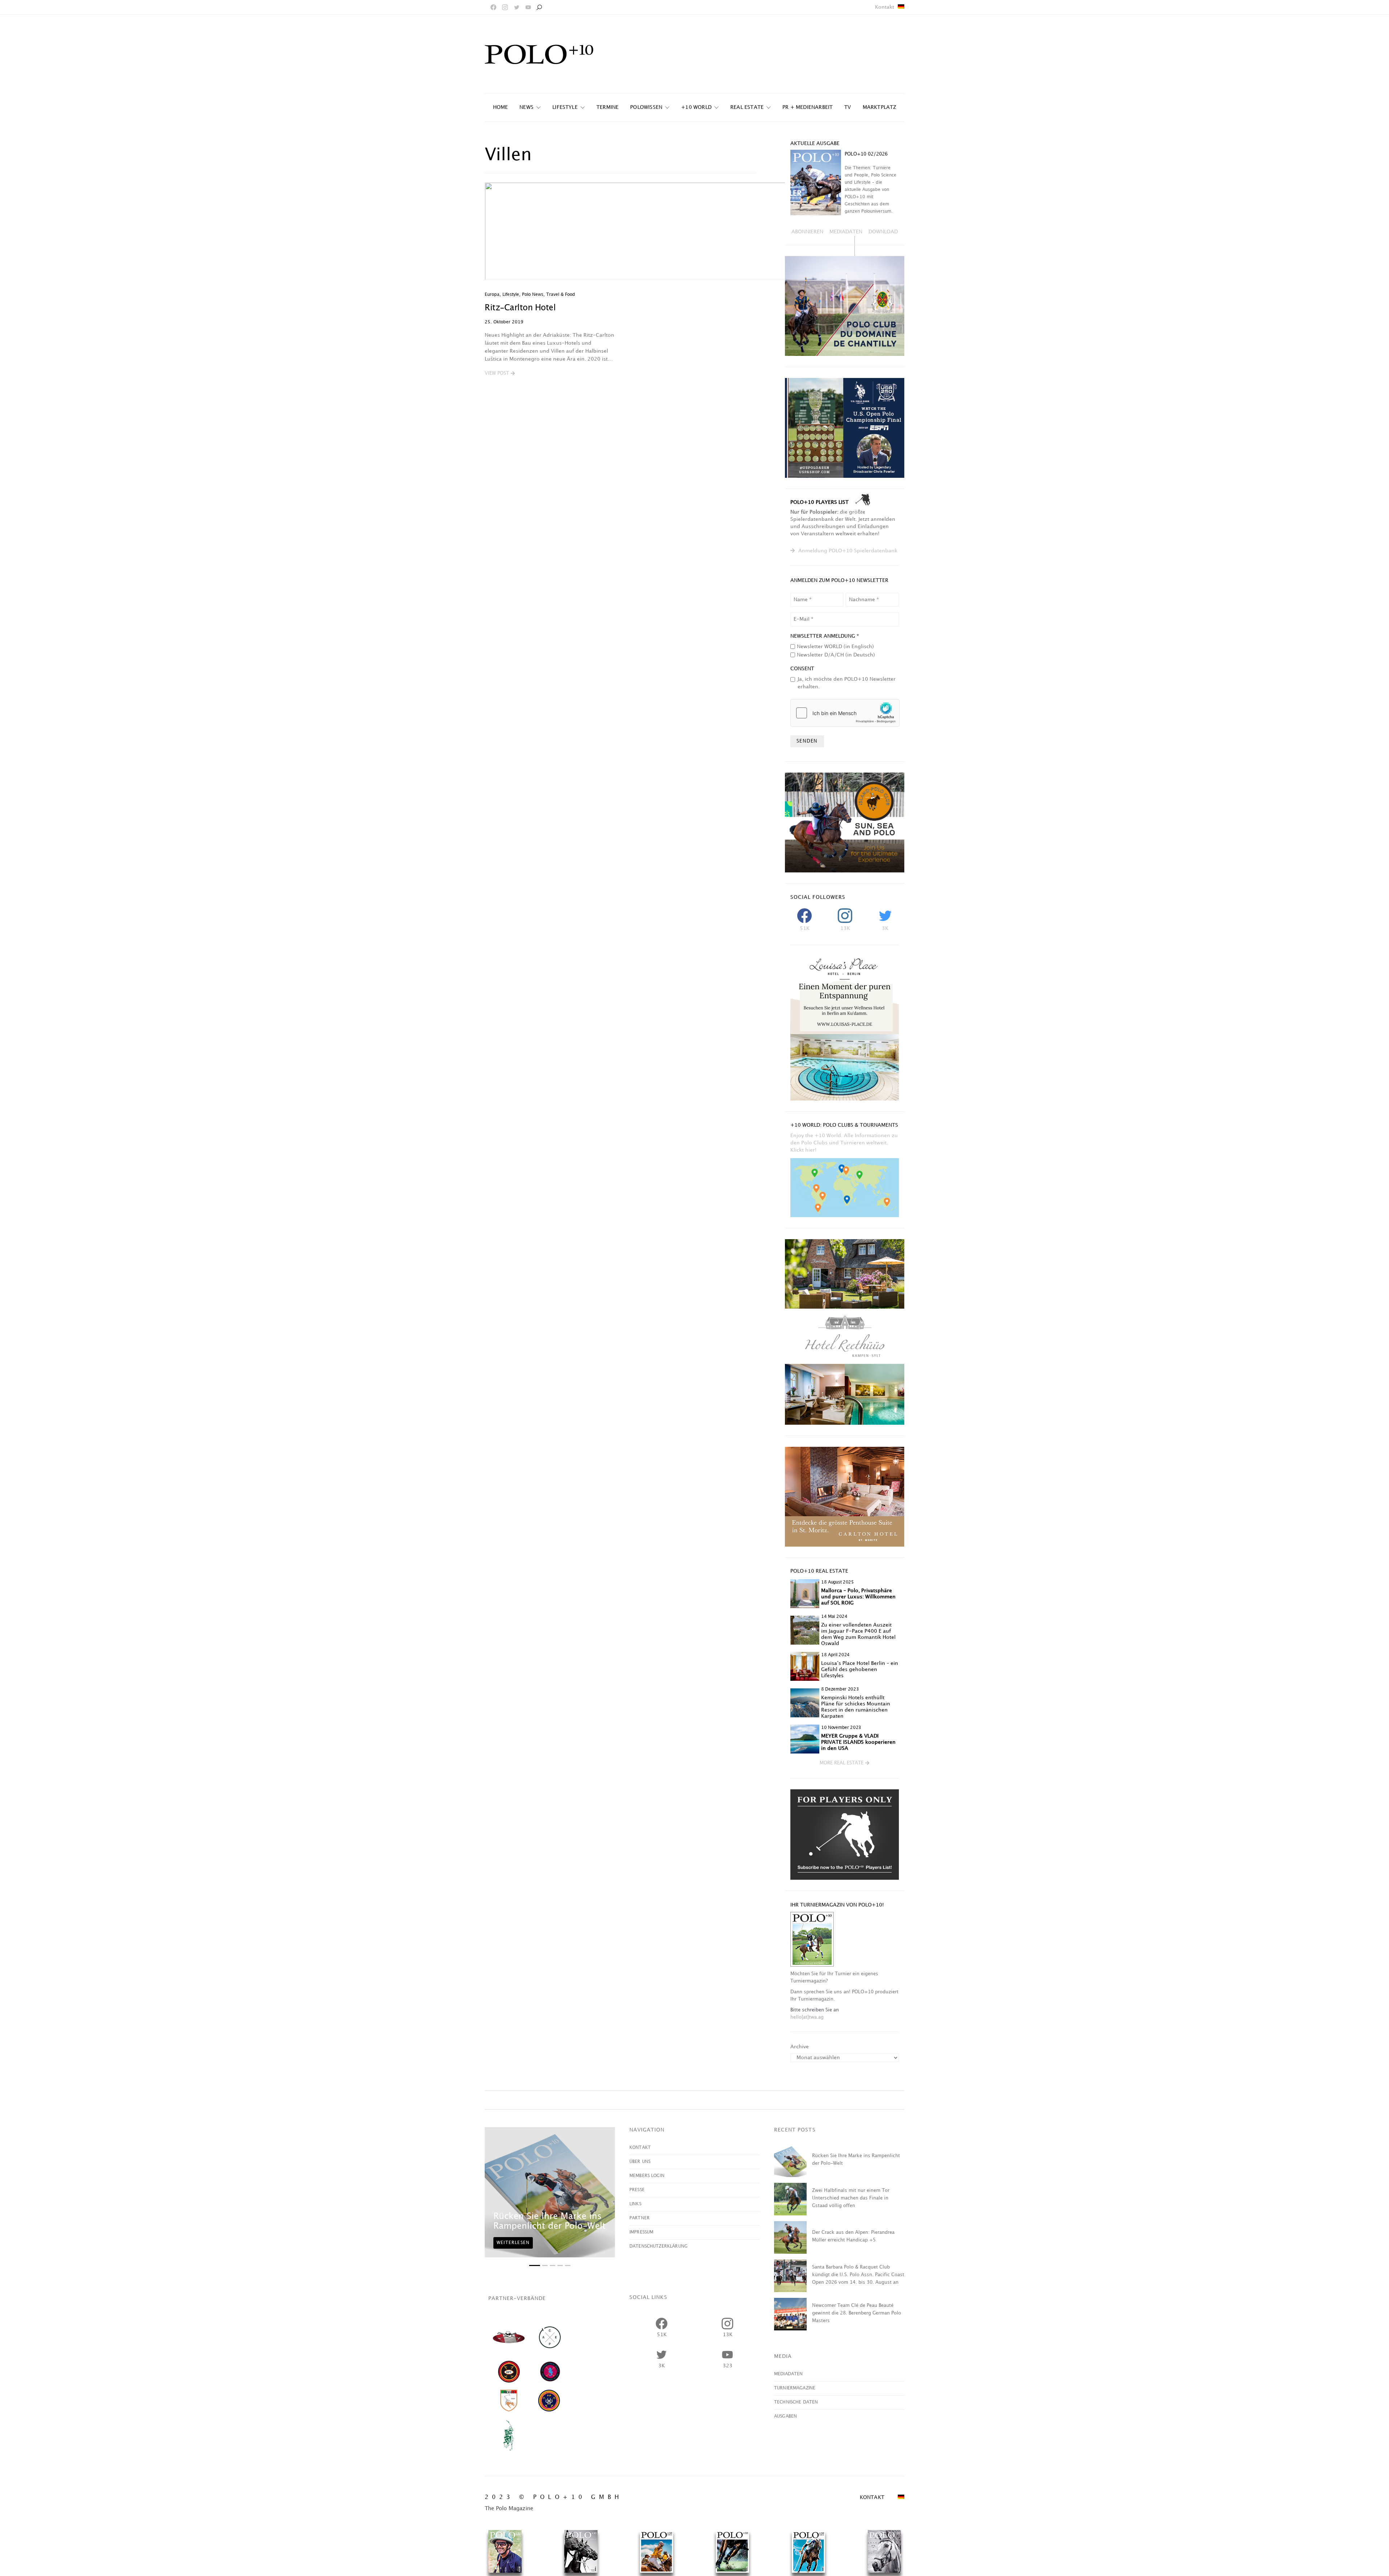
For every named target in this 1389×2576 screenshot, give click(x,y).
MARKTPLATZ (880, 107)
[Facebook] (493, 7)
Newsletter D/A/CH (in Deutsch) (836, 655)
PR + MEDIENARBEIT (808, 107)
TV (848, 107)
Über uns (640, 2162)
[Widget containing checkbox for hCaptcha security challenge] (845, 713)
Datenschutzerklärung (659, 2246)
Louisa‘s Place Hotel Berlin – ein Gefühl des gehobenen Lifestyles (860, 1669)
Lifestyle (565, 107)
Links (635, 2204)
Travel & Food (561, 295)
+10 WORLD (696, 107)
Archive (800, 2047)
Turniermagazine (795, 2388)
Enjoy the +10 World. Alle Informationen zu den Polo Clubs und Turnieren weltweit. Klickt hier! (844, 1143)
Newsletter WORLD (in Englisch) (835, 647)
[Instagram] (505, 7)
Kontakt (885, 7)
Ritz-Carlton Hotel (520, 308)
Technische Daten (796, 2402)
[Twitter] (517, 7)
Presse (637, 2190)
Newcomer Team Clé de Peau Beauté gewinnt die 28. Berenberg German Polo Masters (857, 2313)
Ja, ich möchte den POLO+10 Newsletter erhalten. (847, 683)
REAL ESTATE (747, 107)
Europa (492, 295)
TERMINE (608, 107)
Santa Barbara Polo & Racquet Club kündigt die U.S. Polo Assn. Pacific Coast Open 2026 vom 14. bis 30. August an (858, 2275)
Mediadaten (789, 2374)
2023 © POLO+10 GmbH (554, 2497)
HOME (501, 107)
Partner (640, 2218)
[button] (500, 374)
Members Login (647, 2176)
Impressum (641, 2232)
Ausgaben (785, 2416)
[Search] (539, 7)
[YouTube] (528, 7)
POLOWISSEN (646, 107)
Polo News (533, 295)
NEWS (526, 107)
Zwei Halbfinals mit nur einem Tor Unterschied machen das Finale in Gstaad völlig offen (851, 2198)
